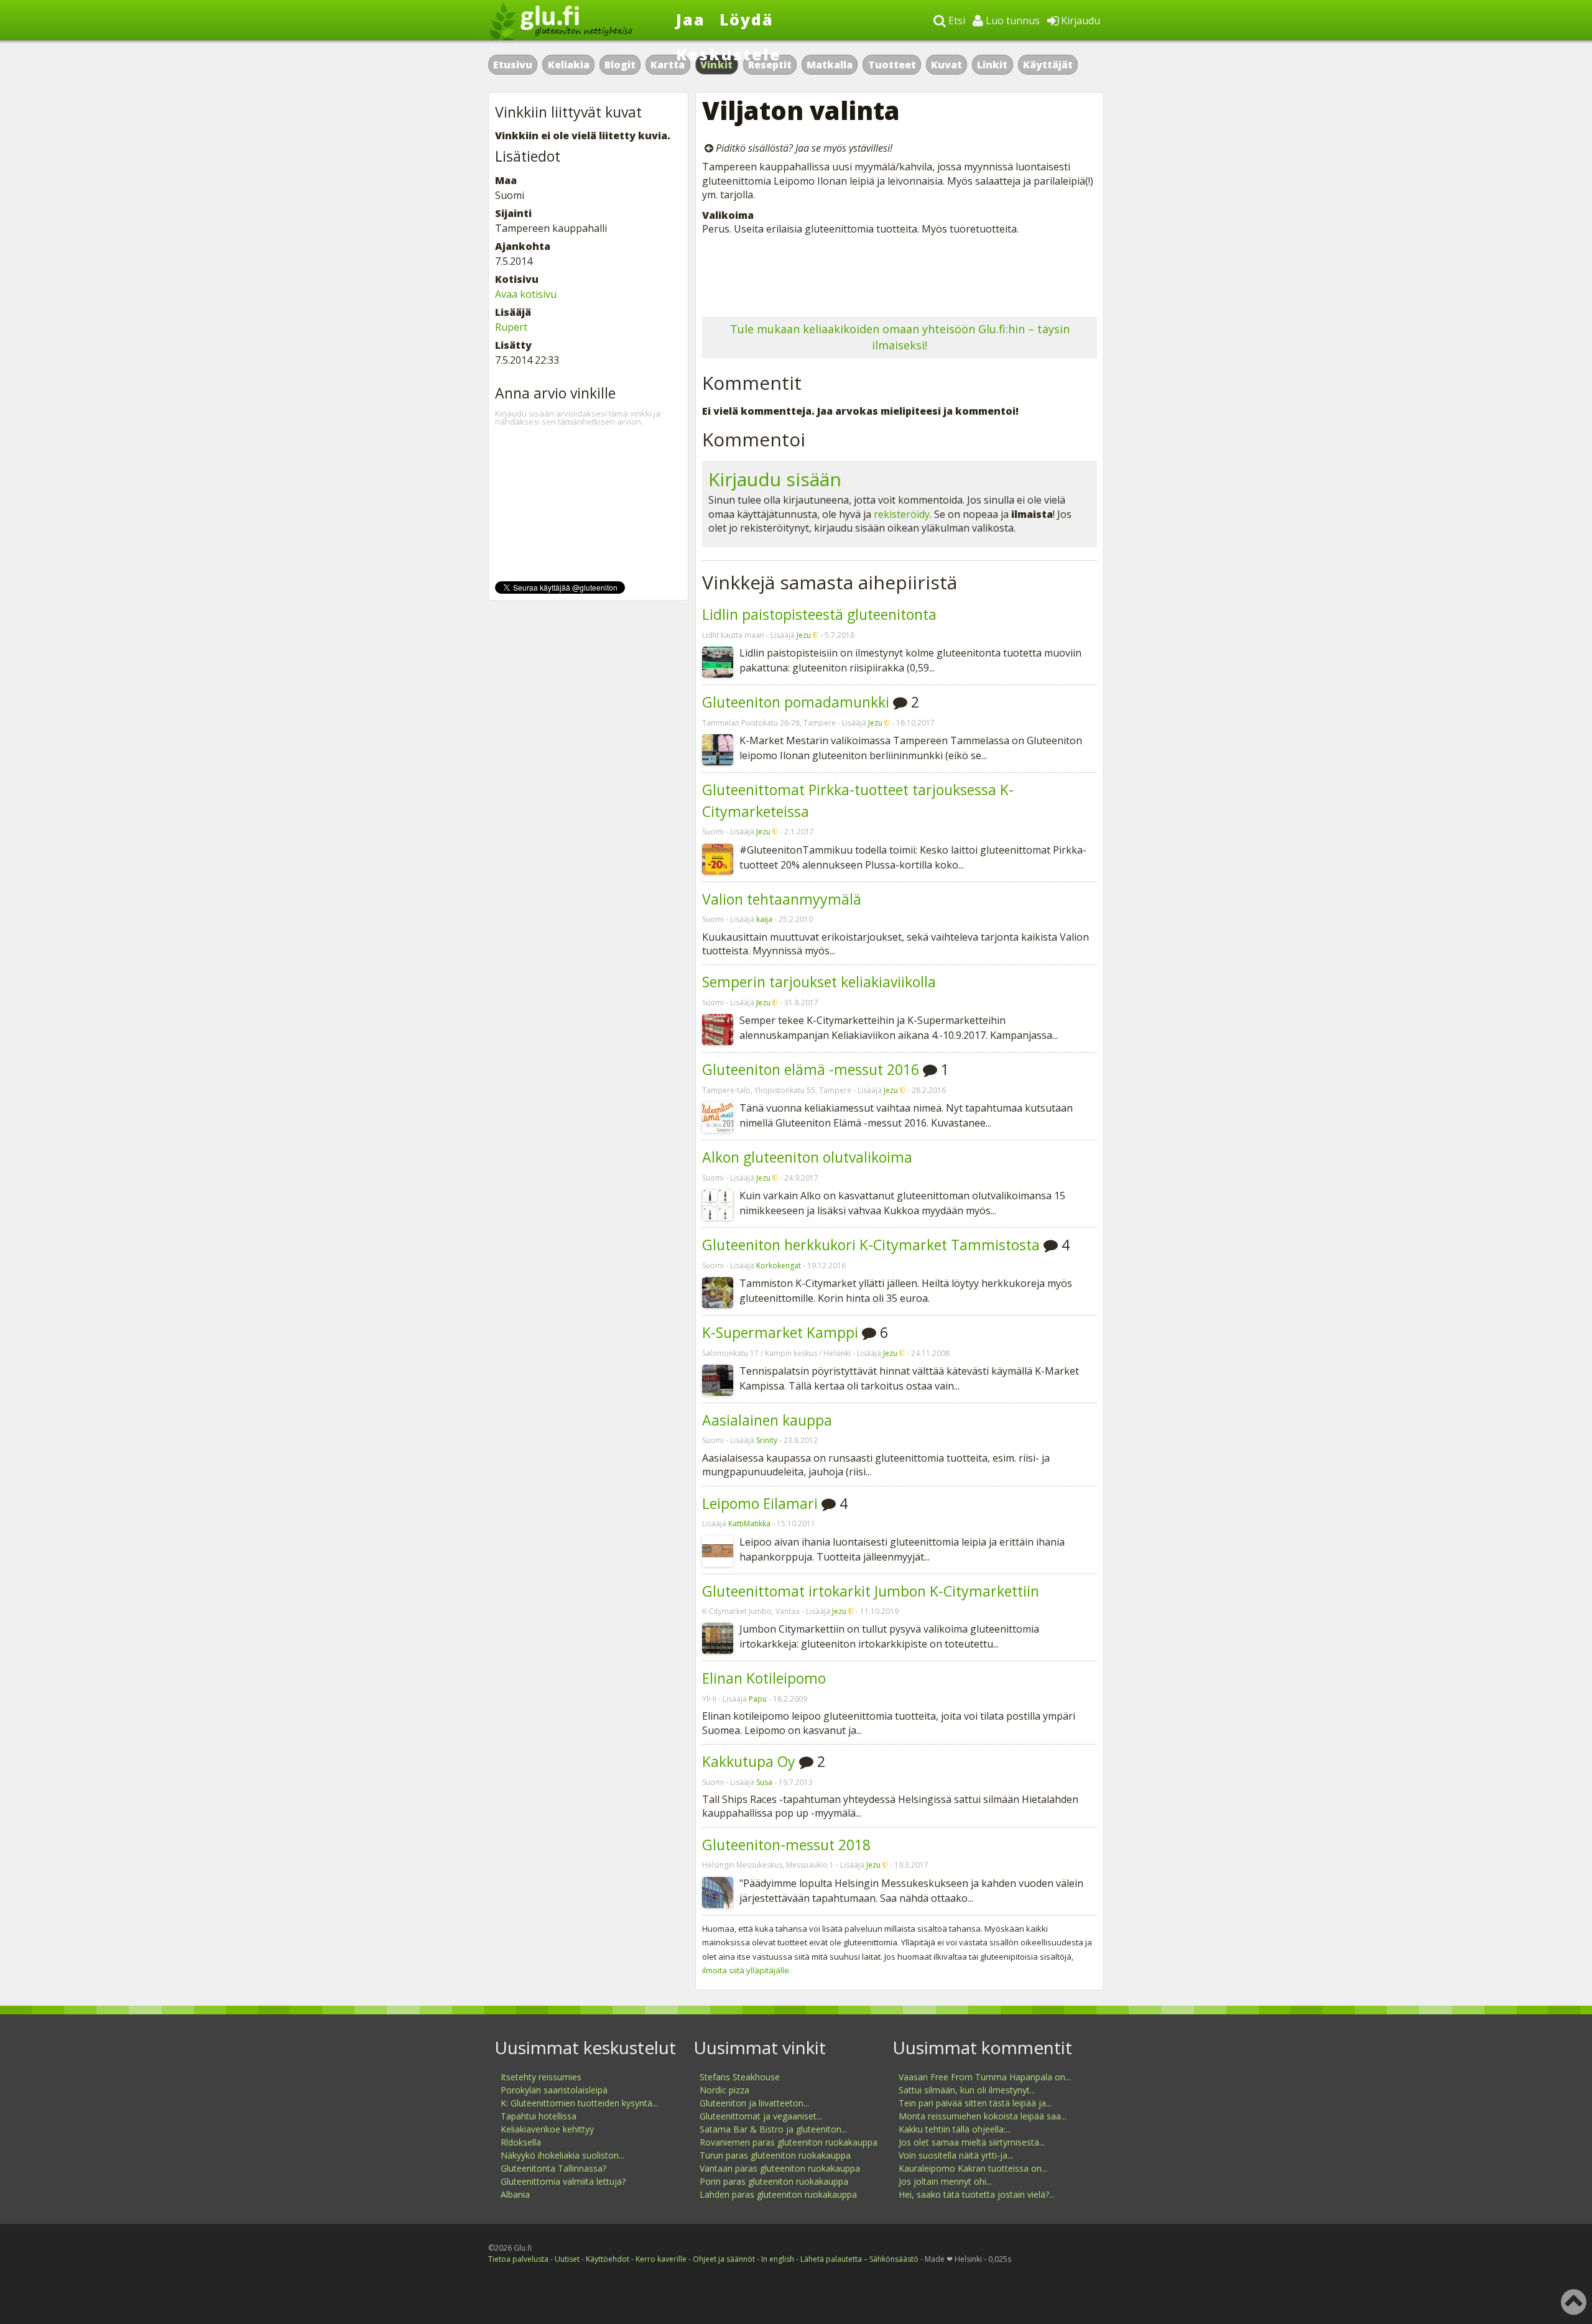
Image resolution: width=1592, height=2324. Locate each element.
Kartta (668, 65)
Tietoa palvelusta (518, 2259)
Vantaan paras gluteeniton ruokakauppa (780, 2168)
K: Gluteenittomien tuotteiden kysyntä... (579, 2103)
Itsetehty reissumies (541, 2077)
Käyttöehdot (608, 2259)
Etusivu (513, 65)
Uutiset (567, 2259)
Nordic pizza (724, 2090)
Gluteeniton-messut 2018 (786, 1845)
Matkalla (830, 65)
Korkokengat (779, 1266)
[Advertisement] (900, 273)
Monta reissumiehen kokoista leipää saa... (983, 2116)
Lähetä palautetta (831, 2259)
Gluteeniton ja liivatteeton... (754, 2103)
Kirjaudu (1079, 21)
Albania (515, 2194)
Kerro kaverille (661, 2259)
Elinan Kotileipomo (764, 1678)
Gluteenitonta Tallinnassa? (553, 2168)
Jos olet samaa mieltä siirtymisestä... (972, 2142)
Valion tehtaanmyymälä (782, 899)
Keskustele (729, 54)
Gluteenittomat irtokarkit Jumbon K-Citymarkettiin (871, 1591)
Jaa (691, 19)
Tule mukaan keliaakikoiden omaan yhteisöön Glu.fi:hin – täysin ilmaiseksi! (900, 337)
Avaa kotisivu (526, 294)
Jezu (804, 635)
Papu (758, 1699)
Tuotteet (892, 65)
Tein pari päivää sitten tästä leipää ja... (975, 2103)
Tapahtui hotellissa (539, 2116)
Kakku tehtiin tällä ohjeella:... (955, 2129)
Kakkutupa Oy (749, 1761)
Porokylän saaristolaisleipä (554, 2090)
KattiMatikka (749, 1524)
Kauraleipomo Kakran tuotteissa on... (973, 2168)
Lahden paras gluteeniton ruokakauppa (778, 2194)
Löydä (747, 19)
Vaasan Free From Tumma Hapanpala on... (985, 2077)
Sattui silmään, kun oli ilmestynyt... (967, 2090)
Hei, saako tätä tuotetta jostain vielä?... (977, 2194)
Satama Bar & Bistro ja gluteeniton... (773, 2129)
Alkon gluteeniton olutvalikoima (807, 1157)
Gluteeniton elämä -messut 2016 (811, 1069)
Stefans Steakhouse (740, 2077)
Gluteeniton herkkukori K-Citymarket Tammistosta (871, 1245)
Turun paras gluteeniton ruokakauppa (775, 2155)
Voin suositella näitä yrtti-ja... (956, 2155)
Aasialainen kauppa (767, 1420)
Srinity (767, 1440)
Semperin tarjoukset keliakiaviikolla (819, 982)
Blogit (620, 65)
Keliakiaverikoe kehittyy (547, 2129)
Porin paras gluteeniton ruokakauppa (774, 2181)
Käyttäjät (1048, 65)
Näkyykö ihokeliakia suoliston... (562, 2155)
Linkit (992, 65)
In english (778, 2259)
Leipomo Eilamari (760, 1503)
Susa (764, 1782)
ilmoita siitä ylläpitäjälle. (747, 1970)
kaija (764, 919)
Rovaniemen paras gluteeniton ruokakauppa (789, 2142)
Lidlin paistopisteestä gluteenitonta (819, 614)
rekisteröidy (902, 514)
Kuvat (946, 65)
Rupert (511, 327)
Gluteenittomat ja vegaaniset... (761, 2116)
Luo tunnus (1011, 21)
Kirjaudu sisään (775, 479)
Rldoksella (521, 2142)
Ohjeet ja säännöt (724, 2259)
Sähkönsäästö (894, 2259)
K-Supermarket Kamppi (780, 1332)
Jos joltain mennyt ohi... (945, 2181)
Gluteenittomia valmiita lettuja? (563, 2181)
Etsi (956, 21)
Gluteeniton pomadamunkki (796, 702)
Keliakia (569, 65)
